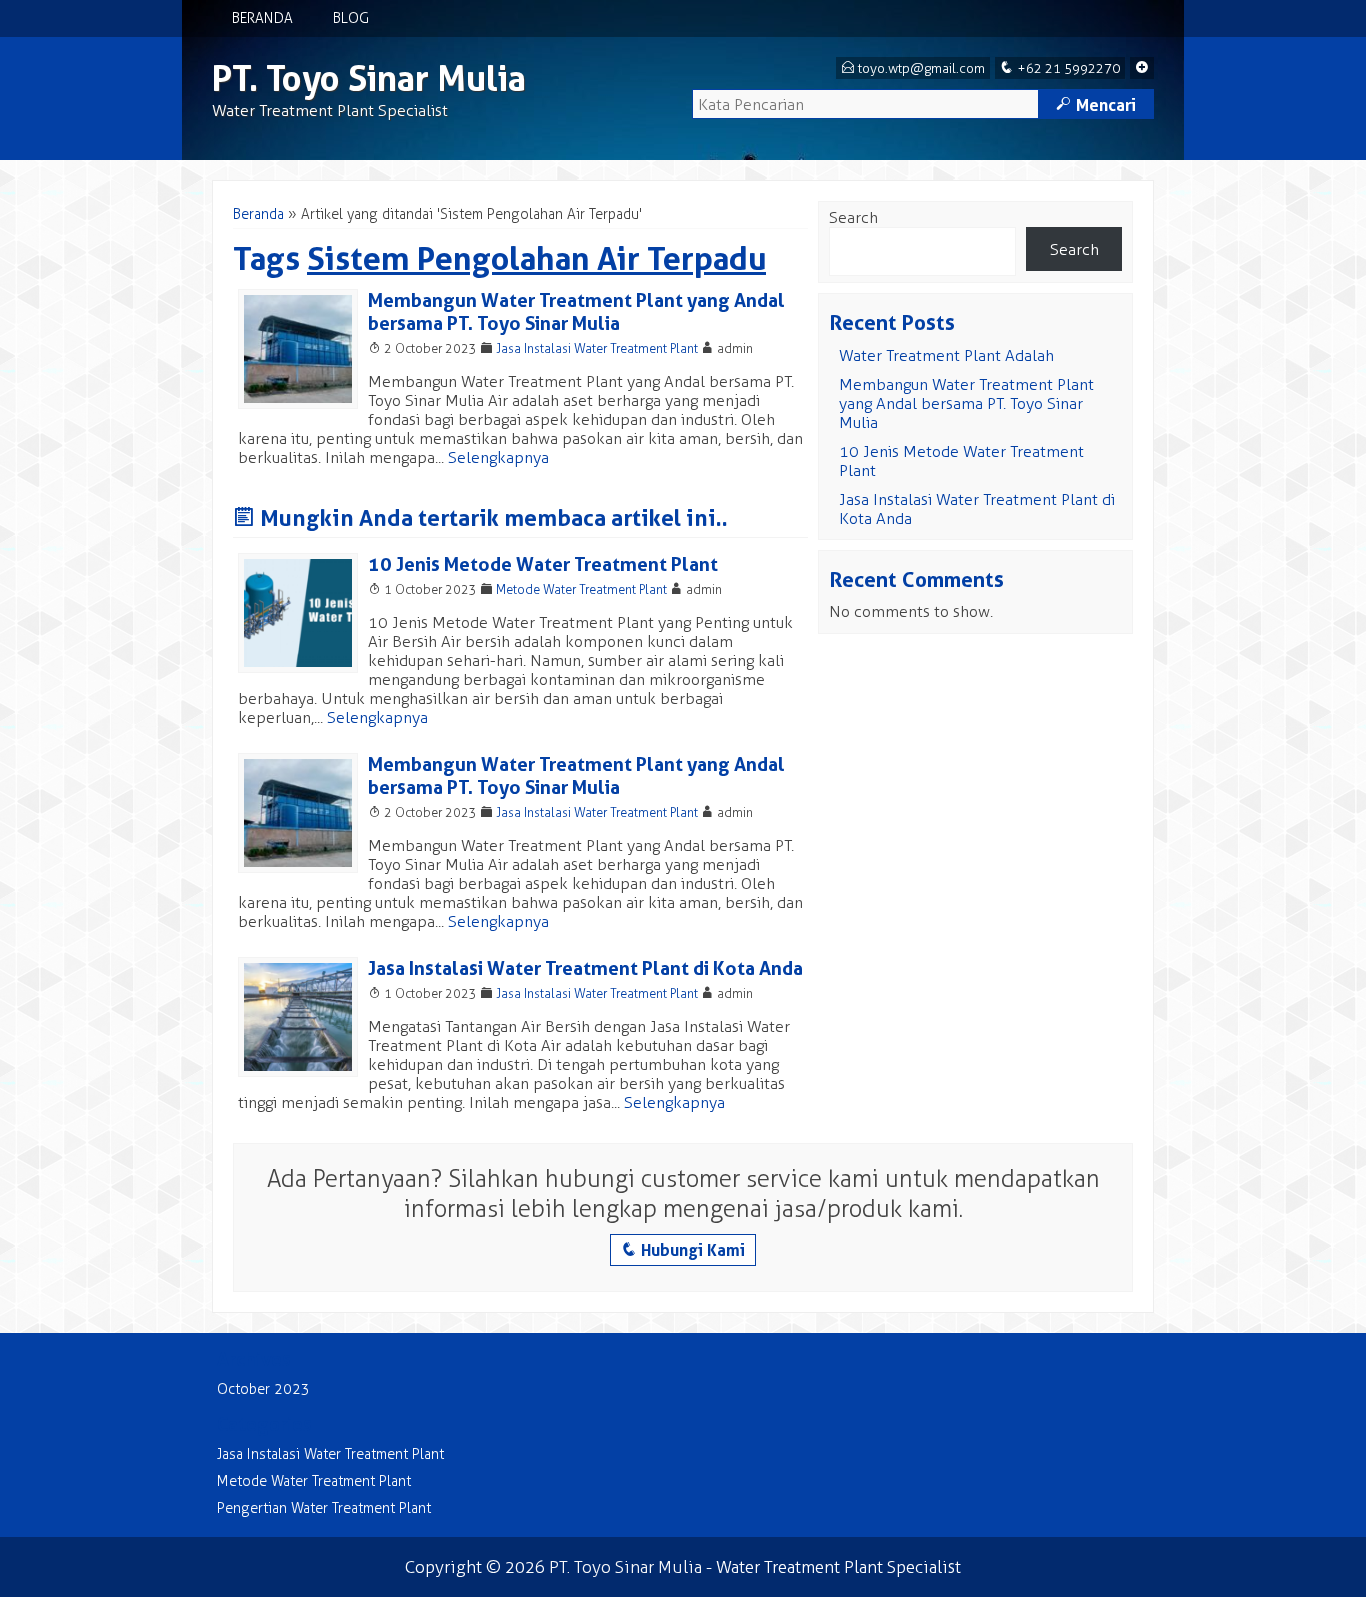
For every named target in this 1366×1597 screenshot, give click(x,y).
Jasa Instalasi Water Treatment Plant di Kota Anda (585, 968)
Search (853, 217)
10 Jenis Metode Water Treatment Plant (543, 564)
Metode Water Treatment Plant (581, 589)
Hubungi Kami (683, 1250)
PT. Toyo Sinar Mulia (369, 78)
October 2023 (263, 1389)
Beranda (262, 18)
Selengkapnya (498, 457)
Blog (351, 18)
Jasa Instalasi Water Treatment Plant (597, 348)
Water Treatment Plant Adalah (946, 355)
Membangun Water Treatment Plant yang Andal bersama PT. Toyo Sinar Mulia (576, 312)
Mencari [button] (1096, 105)
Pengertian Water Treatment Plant (324, 1508)
